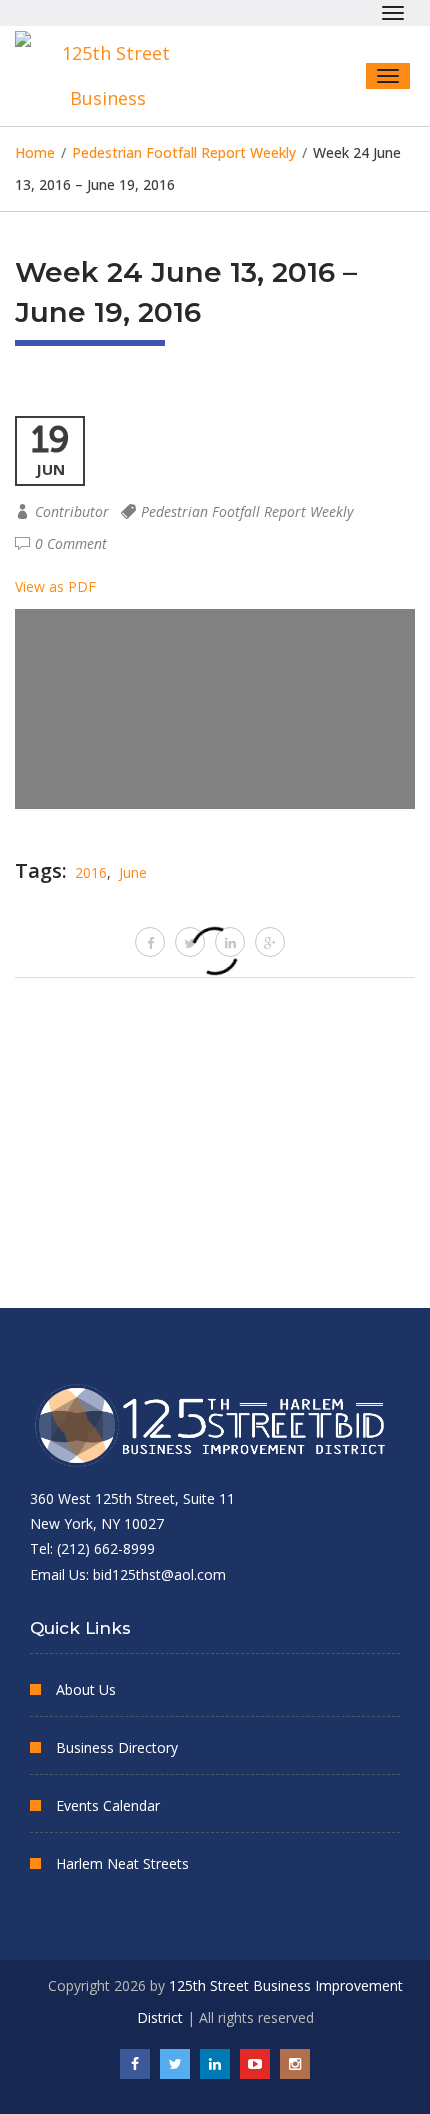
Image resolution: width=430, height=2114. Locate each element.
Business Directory (117, 1747)
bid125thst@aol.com (159, 1574)
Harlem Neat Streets (122, 1863)
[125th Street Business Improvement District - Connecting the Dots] (115, 76)
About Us (86, 1689)
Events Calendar (108, 1805)
